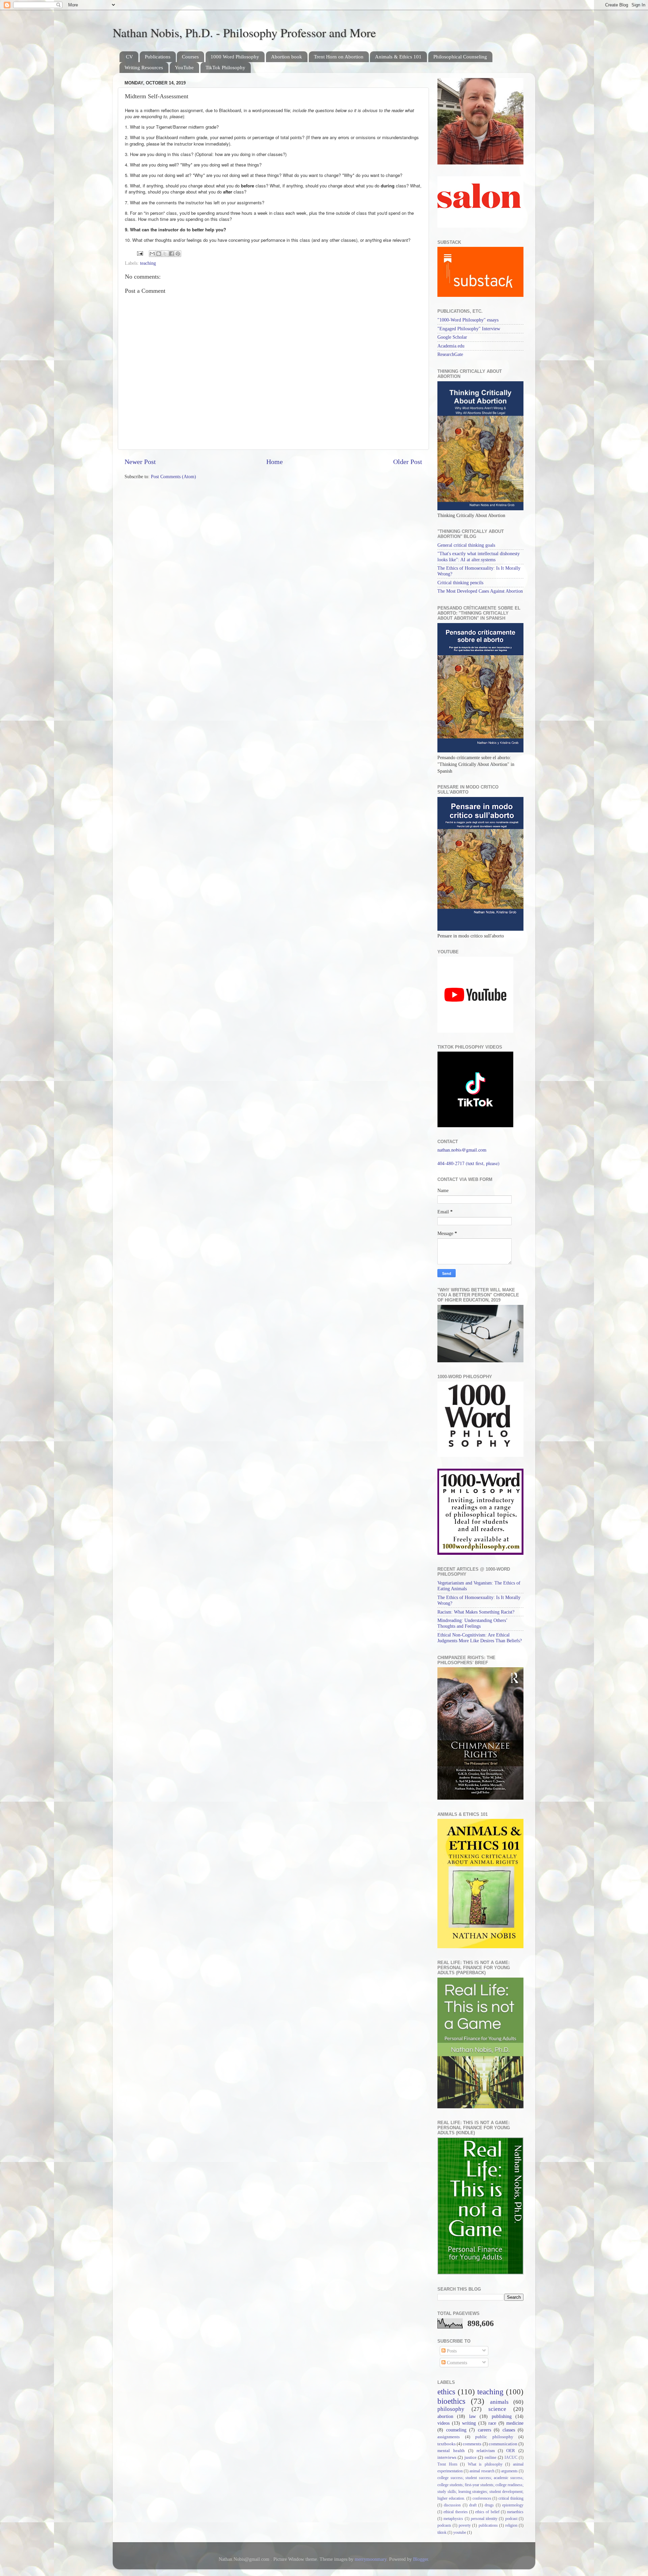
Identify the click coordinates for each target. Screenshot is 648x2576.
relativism (486, 2451)
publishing (502, 2416)
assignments (449, 2437)
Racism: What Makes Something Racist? (476, 1612)
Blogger (421, 2559)
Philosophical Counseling (460, 57)
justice (470, 2457)
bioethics (451, 2401)
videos (443, 2423)
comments (472, 2444)
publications (488, 2525)
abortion (445, 2416)
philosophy (451, 2409)
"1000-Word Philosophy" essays (468, 320)
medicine (515, 2423)
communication (503, 2444)
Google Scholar (452, 337)
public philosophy (494, 2437)
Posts (451, 2351)
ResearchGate (450, 354)
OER (511, 2451)
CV (129, 57)
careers (484, 2430)
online (491, 2457)
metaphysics (453, 2519)
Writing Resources (144, 68)
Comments (456, 2363)
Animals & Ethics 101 (398, 57)
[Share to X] (165, 254)
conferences (482, 2498)
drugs (489, 2505)
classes (509, 2430)
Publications (158, 57)
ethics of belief (487, 2512)
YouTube (184, 68)
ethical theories (455, 2512)
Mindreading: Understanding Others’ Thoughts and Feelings (472, 1623)
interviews (447, 2457)
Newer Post (140, 462)
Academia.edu (451, 346)
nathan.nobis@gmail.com (462, 1150)
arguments (509, 2471)
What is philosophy (485, 2464)
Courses (190, 57)
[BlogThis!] (159, 254)
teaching (148, 263)
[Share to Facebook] (171, 254)
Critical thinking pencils (460, 583)
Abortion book (287, 57)
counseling (456, 2430)
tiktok (442, 2532)
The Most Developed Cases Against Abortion (480, 591)
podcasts (444, 2525)
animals (499, 2402)
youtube (460, 2532)
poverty (465, 2525)
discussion (452, 2505)
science (497, 2409)
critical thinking (511, 2498)
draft (473, 2505)
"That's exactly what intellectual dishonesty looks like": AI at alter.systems (479, 556)
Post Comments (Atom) (173, 476)
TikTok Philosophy (225, 68)
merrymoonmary (371, 2559)
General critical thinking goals (466, 545)
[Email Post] (140, 253)
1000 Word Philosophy (235, 57)
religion (511, 2525)
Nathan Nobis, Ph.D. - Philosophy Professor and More (244, 32)
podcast (511, 2519)
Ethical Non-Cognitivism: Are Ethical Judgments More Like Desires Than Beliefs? (480, 1638)
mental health (451, 2451)
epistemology (513, 2505)
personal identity (484, 2519)
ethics (446, 2392)
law (473, 2416)
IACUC (511, 2457)
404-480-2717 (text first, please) (468, 1163)
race (492, 2423)
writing (469, 2423)
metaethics (515, 2512)
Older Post (408, 462)
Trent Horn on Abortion (339, 57)
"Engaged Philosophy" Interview (469, 329)
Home (275, 462)
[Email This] (152, 254)
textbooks (447, 2444)
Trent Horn (447, 2464)
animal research (482, 2471)
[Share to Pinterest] (178, 254)
